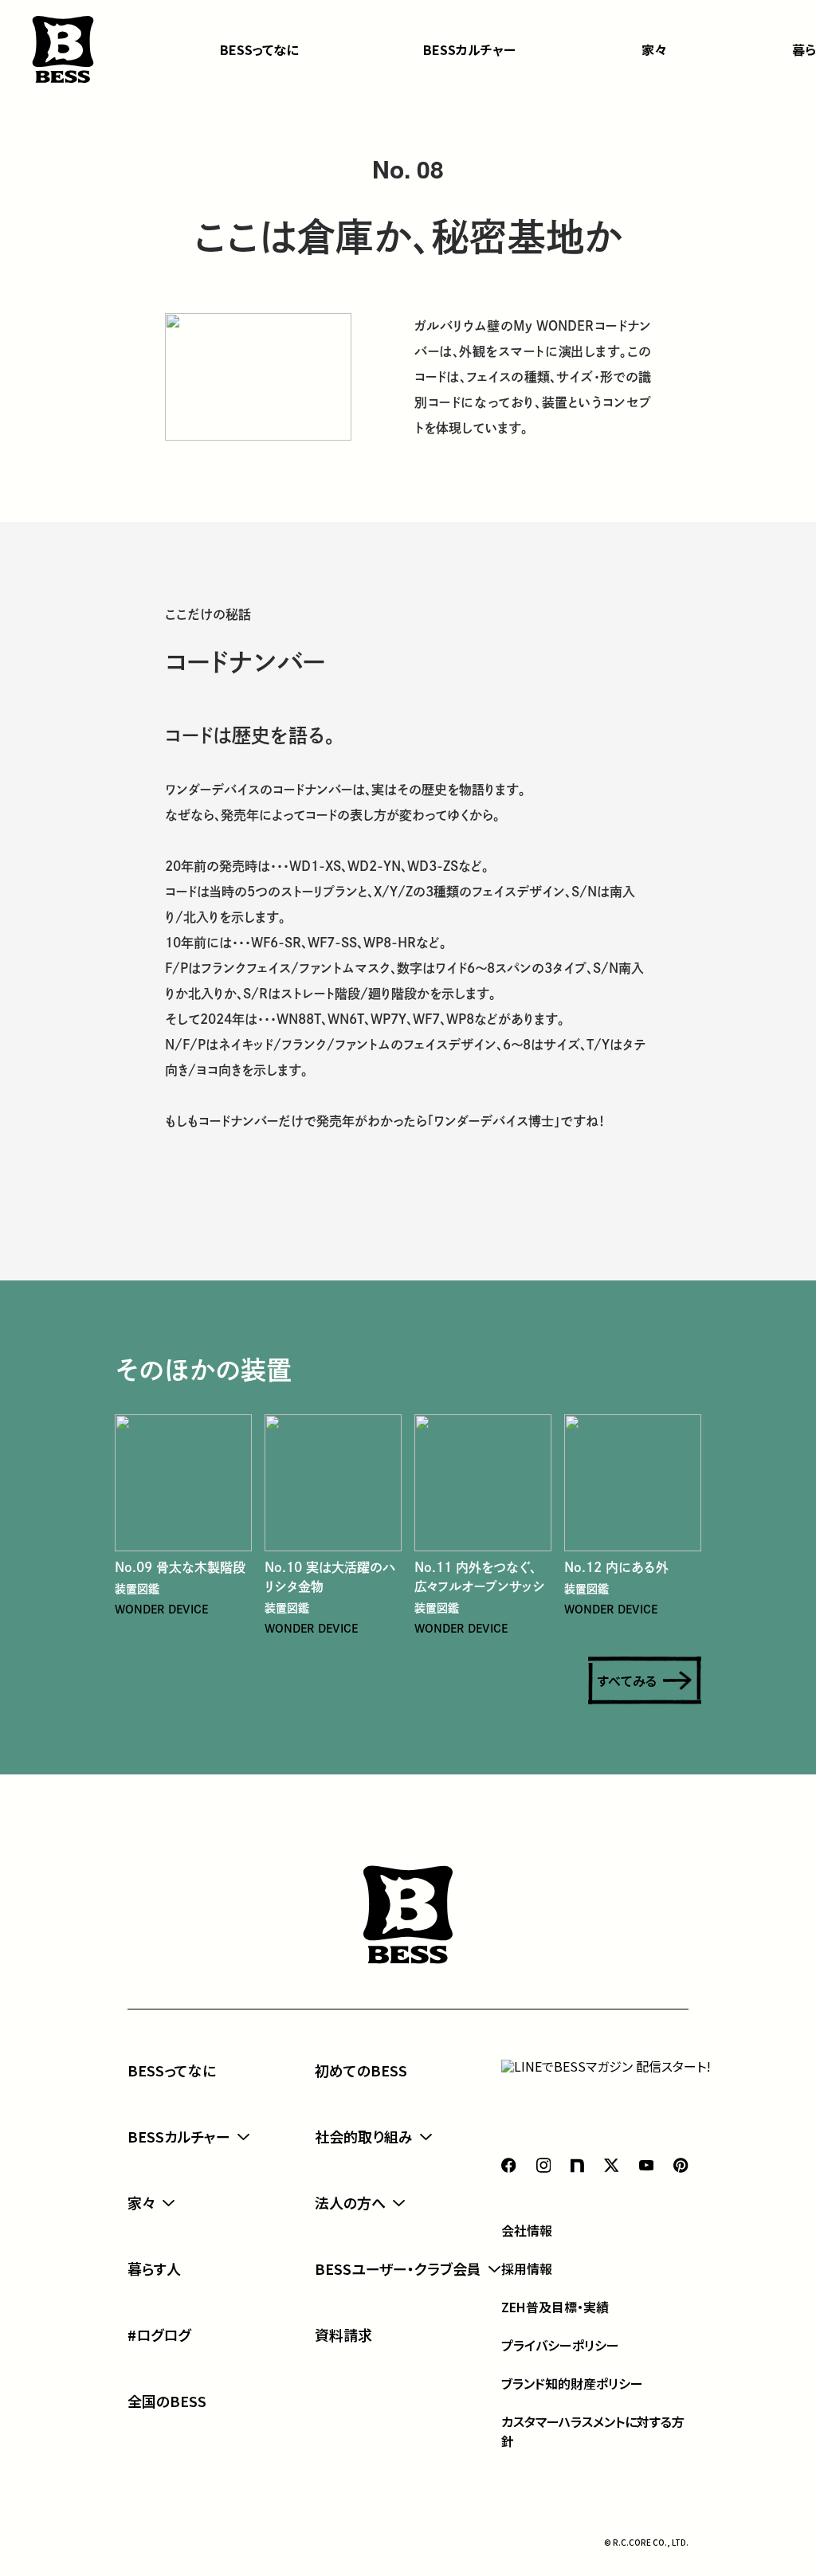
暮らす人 (154, 2268)
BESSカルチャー (469, 49)
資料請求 (343, 2335)
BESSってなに (259, 49)
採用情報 (527, 2268)
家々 (654, 49)
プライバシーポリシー (560, 2345)
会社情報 (527, 2230)
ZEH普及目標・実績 (555, 2307)
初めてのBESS (361, 2070)
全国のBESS (167, 2401)
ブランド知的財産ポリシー (572, 2383)
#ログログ (159, 2335)
